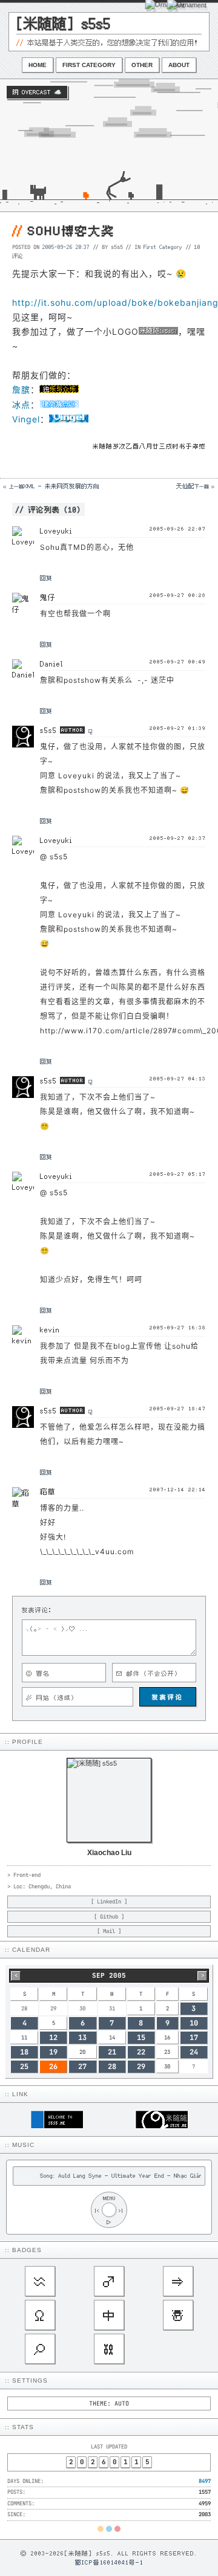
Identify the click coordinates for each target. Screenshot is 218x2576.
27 (82, 2067)
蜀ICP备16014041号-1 (109, 2562)
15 (141, 2038)
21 (112, 2052)
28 (112, 2067)
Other (142, 65)
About (179, 65)
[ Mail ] (109, 1931)
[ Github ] (109, 1917)
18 (24, 2052)
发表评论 (168, 1697)
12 (53, 2038)
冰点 (21, 405)
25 (24, 2067)
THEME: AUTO (109, 2403)
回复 (46, 578)
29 (141, 2067)
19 (53, 2052)
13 (82, 2038)
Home (38, 65)
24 (194, 2052)
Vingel (26, 419)
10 (194, 2023)
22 (141, 2052)
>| (121, 2210)
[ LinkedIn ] (109, 1902)
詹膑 (21, 389)
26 (53, 2067)
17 (194, 2038)
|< (97, 2210)
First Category (89, 65)
